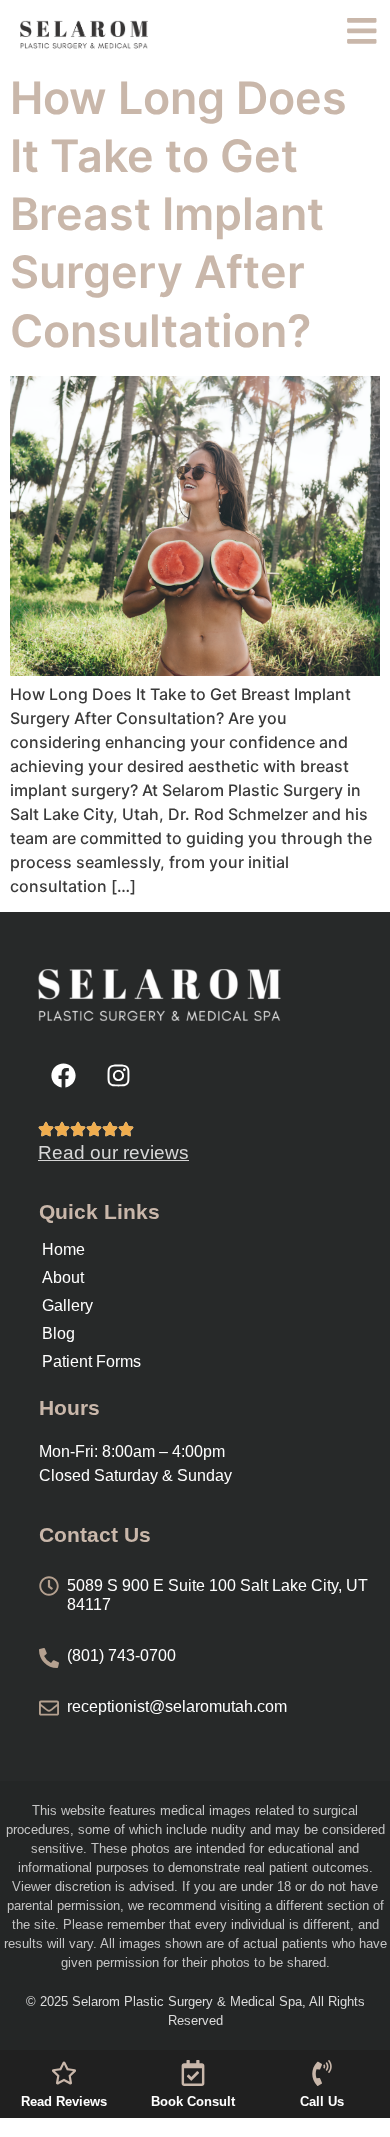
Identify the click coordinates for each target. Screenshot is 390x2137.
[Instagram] (118, 1076)
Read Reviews (64, 2101)
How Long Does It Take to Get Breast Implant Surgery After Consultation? (178, 214)
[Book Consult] (193, 2073)
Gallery (67, 1305)
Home (63, 1249)
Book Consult (193, 2101)
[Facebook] (63, 1076)
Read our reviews (113, 1152)
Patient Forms (91, 1361)
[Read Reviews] (64, 2073)
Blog (58, 1333)
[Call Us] (322, 2073)
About (63, 1277)
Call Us (322, 2101)
